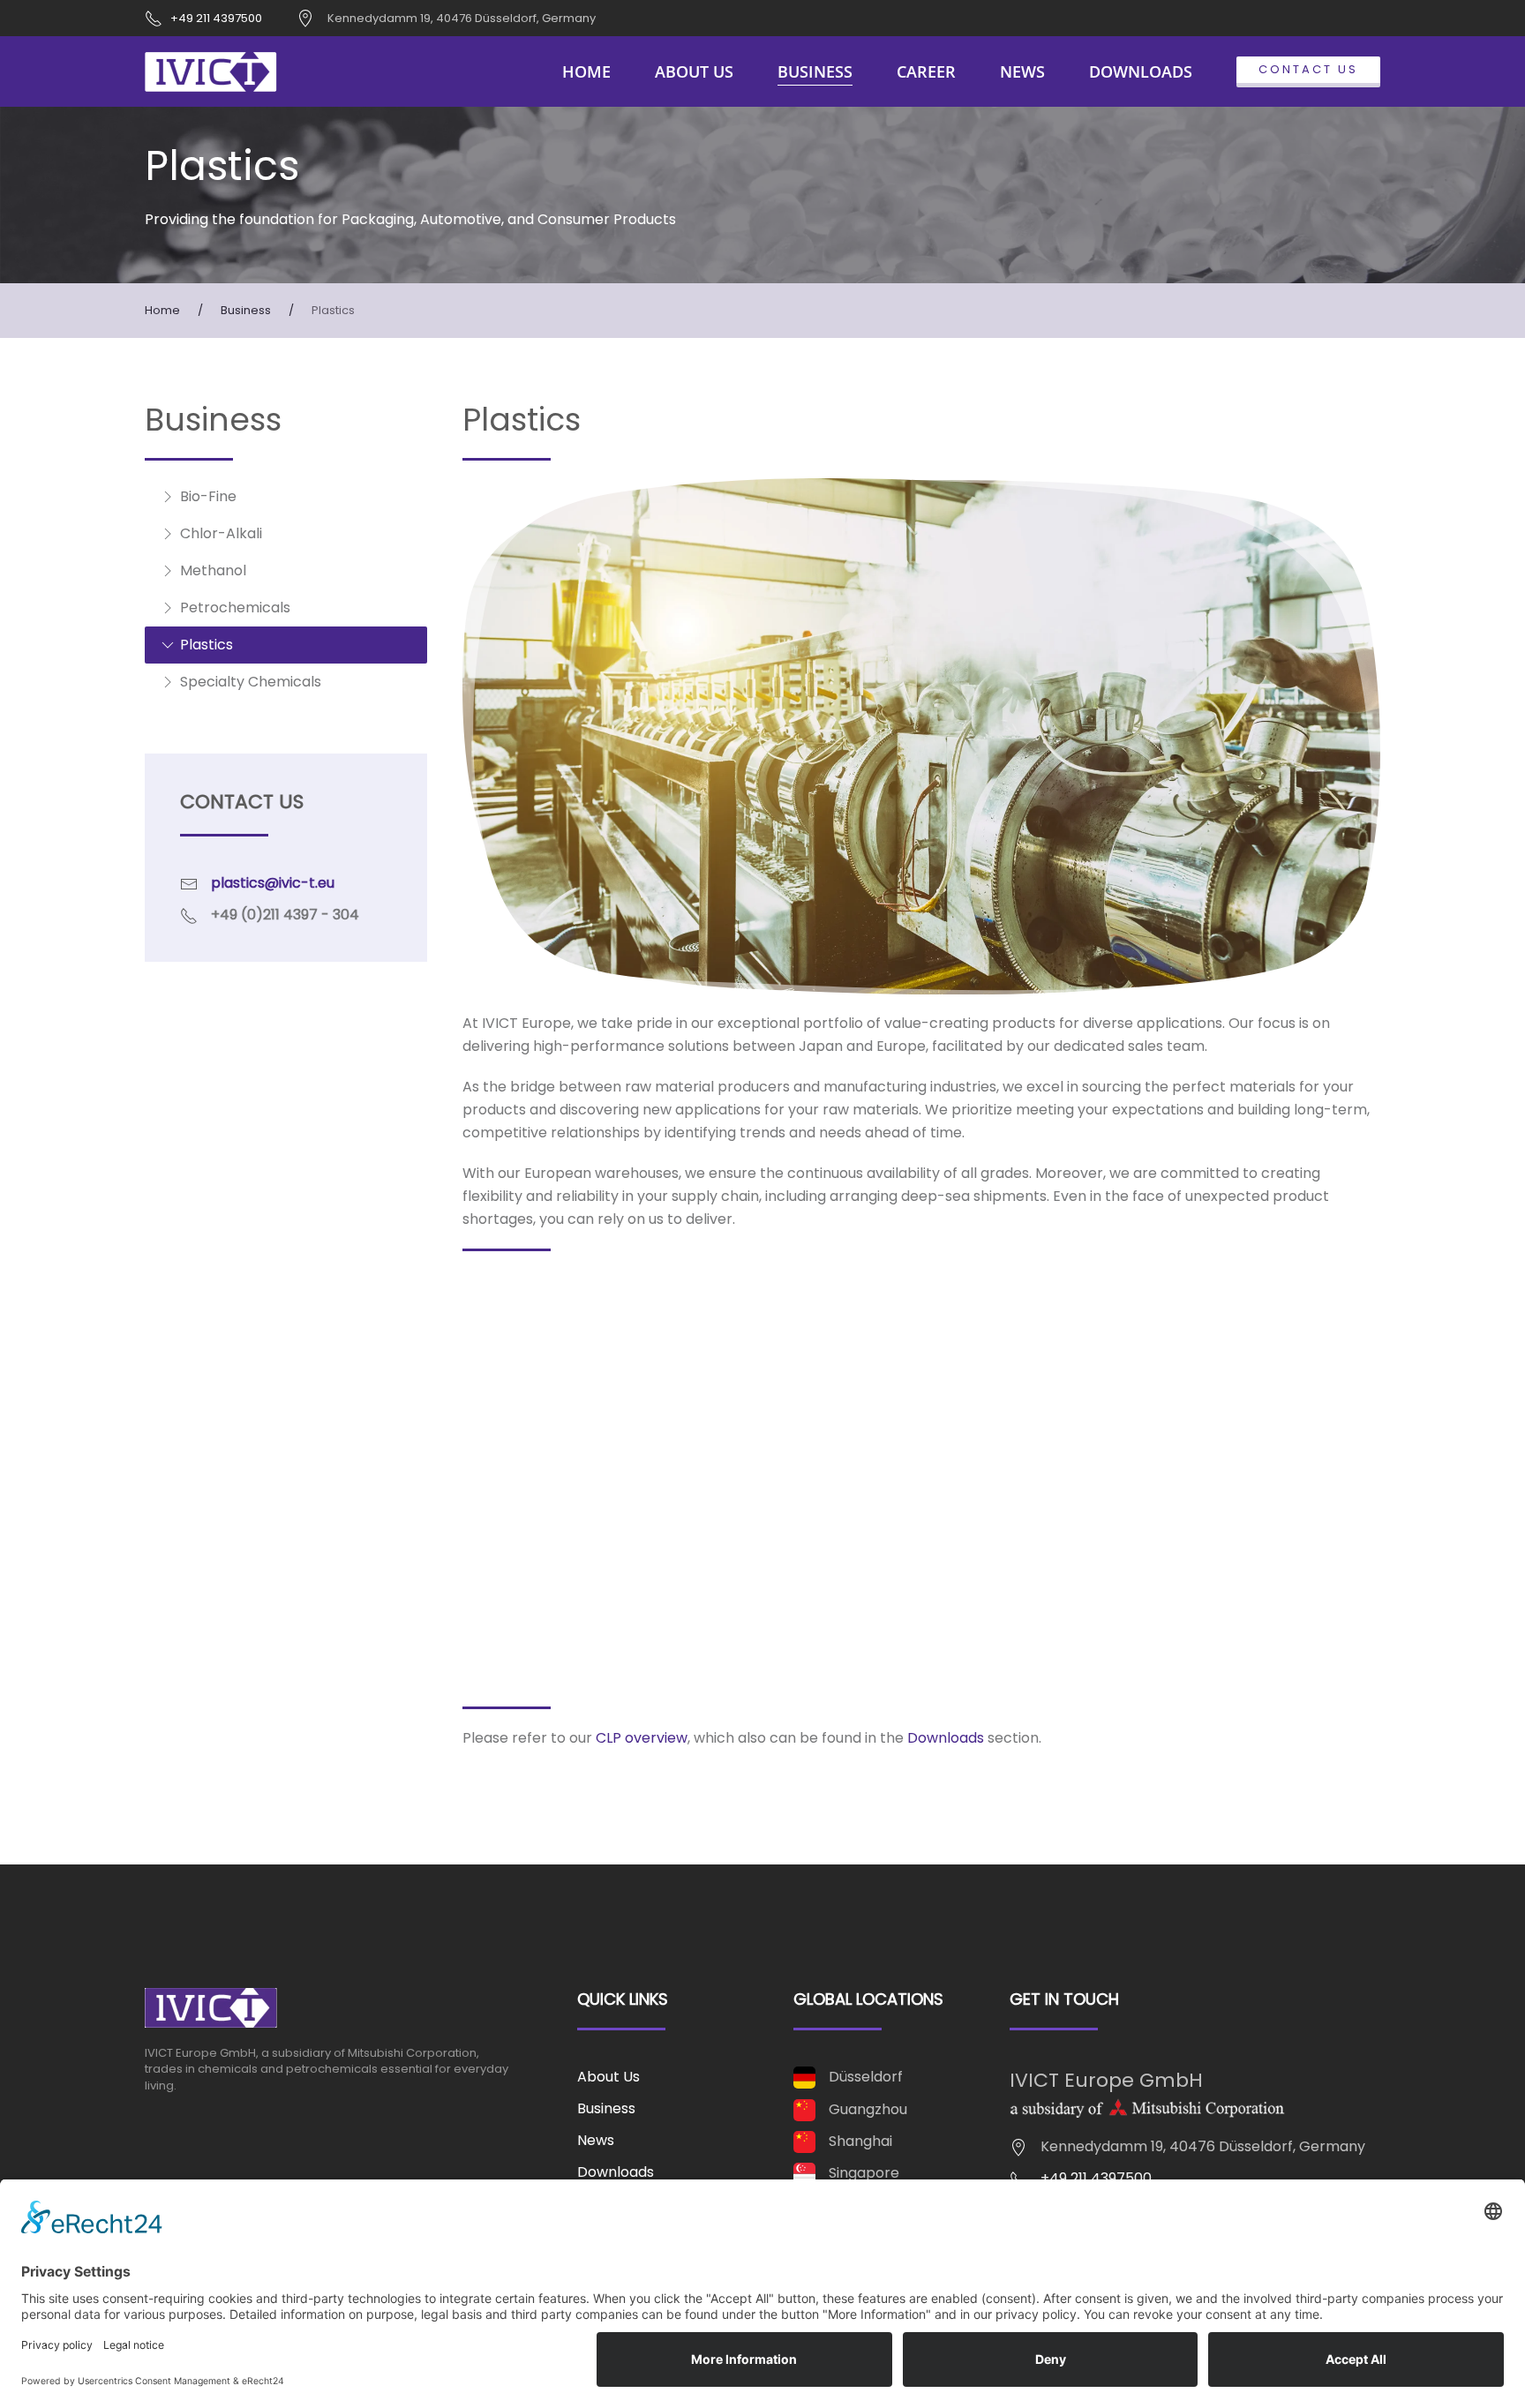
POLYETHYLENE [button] (542, 1302)
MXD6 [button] (511, 1515)
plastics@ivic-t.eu (273, 883)
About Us (694, 71)
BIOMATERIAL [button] (537, 1443)
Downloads (1141, 71)
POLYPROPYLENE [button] (548, 1373)
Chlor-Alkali (221, 533)
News (1022, 71)
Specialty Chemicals (251, 682)
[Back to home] (211, 71)
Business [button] (815, 71)
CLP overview (642, 1738)
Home (586, 71)
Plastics (207, 645)
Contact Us (1308, 69)
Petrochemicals (235, 608)
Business (606, 2108)
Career (926, 71)
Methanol (213, 570)
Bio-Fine (208, 496)
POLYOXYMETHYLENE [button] (564, 1656)
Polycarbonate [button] (554, 1585)
